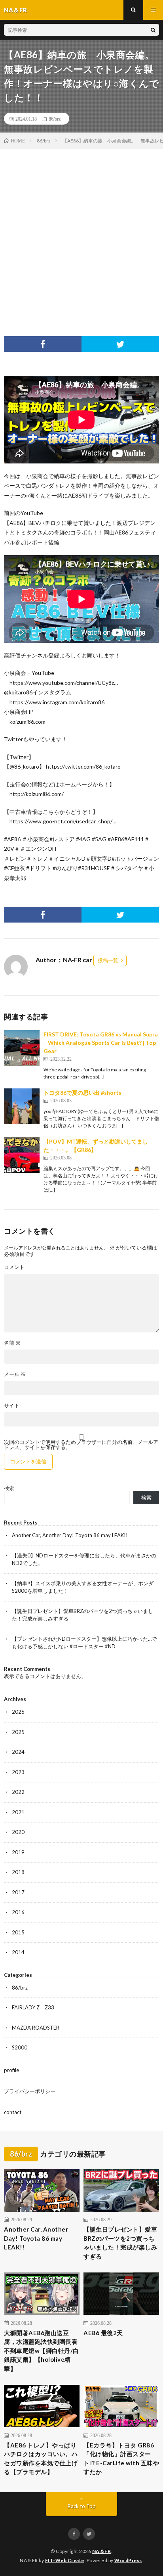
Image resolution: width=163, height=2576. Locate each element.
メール (15, 1374)
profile (11, 2070)
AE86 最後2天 (103, 2333)
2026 (18, 1712)
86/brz (55, 119)
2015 (18, 1932)
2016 (18, 1912)
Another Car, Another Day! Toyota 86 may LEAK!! (70, 1535)
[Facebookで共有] (43, 344)
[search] (153, 30)
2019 (18, 1852)
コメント (14, 1267)
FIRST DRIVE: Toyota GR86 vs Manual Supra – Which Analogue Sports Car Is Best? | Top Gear (101, 1043)
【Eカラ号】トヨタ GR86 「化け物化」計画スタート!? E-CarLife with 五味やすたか (121, 2459)
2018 (18, 1872)
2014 (18, 1952)
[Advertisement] (81, 235)
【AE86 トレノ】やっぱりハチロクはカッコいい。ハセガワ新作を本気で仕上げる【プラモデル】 (41, 2459)
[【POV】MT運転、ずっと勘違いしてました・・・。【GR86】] (22, 1155)
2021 (18, 1812)
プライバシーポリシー (30, 2091)
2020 (18, 1832)
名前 (12, 1343)
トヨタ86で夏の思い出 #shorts (82, 1093)
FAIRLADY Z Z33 (33, 2007)
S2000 (20, 2047)
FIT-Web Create (65, 2560)
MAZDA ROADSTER (36, 2028)
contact (13, 2112)
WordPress (128, 2560)
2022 (18, 1792)
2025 (18, 1732)
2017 (18, 1892)
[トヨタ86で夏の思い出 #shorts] (22, 1106)
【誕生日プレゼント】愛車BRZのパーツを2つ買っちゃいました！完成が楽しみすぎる (120, 2243)
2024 (18, 1752)
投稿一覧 (108, 960)
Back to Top (82, 2506)
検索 (9, 1488)
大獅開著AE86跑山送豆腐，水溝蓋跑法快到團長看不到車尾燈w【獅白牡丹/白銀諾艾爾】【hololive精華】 (42, 2351)
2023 (18, 1772)
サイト (12, 1406)
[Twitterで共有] (120, 344)
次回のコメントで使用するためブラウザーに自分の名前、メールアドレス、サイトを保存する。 (81, 1445)
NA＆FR (102, 2551)
